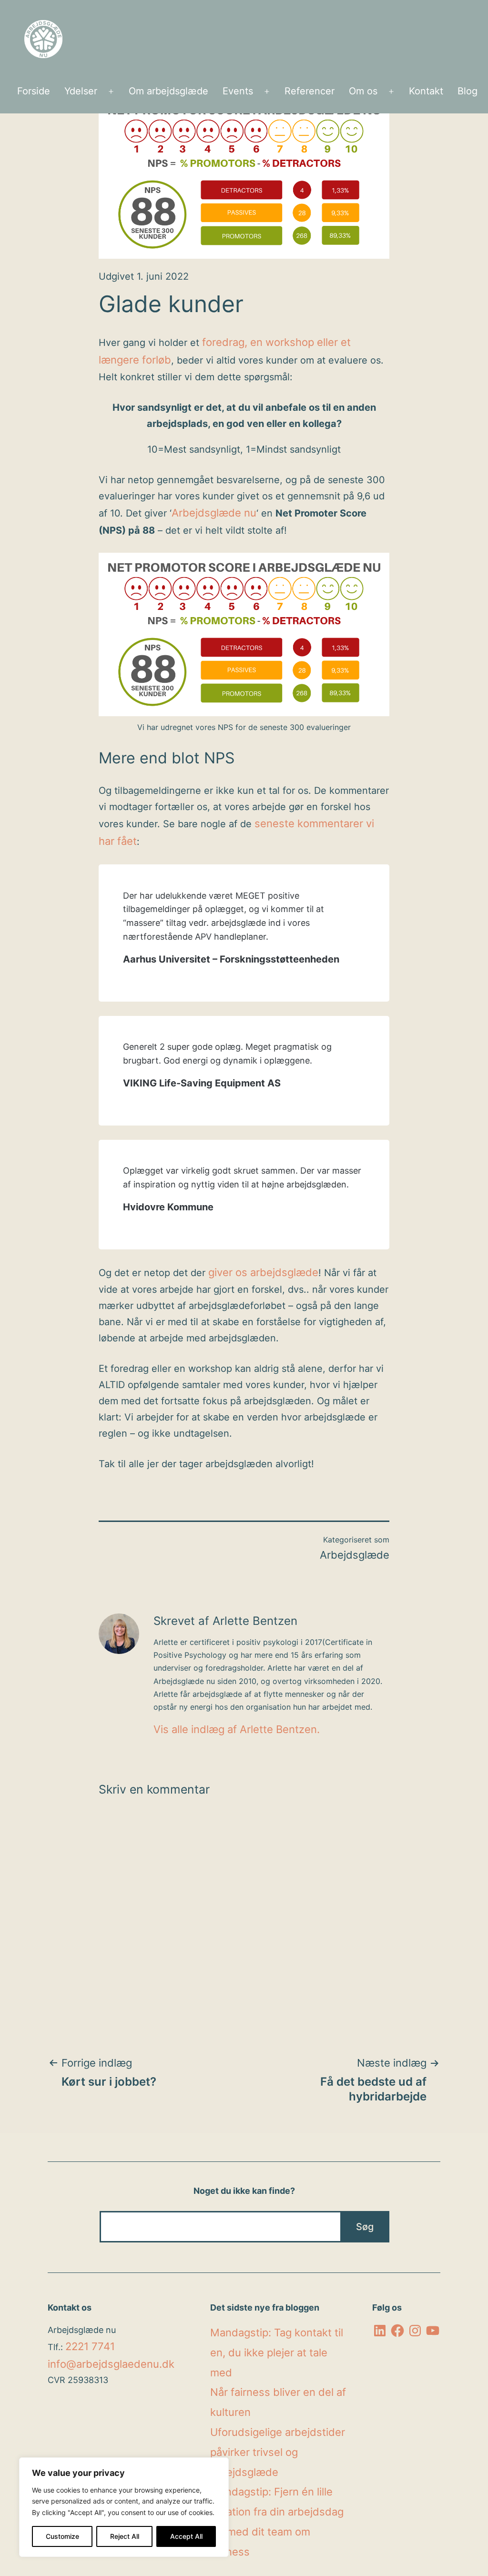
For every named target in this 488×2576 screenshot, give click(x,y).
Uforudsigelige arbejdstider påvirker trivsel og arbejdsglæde (278, 2452)
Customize (62, 2536)
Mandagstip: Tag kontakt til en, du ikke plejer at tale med (277, 2353)
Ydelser (81, 91)
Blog (468, 91)
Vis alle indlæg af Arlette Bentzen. (237, 1729)
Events (238, 91)
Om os (363, 91)
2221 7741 (90, 2346)
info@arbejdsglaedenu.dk (111, 2364)
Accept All (186, 2536)
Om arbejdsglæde (168, 91)
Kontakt (426, 91)
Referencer (310, 91)
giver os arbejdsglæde (263, 1272)
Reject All (125, 2536)
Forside (34, 91)
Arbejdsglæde (355, 1555)
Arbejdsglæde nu (214, 513)
